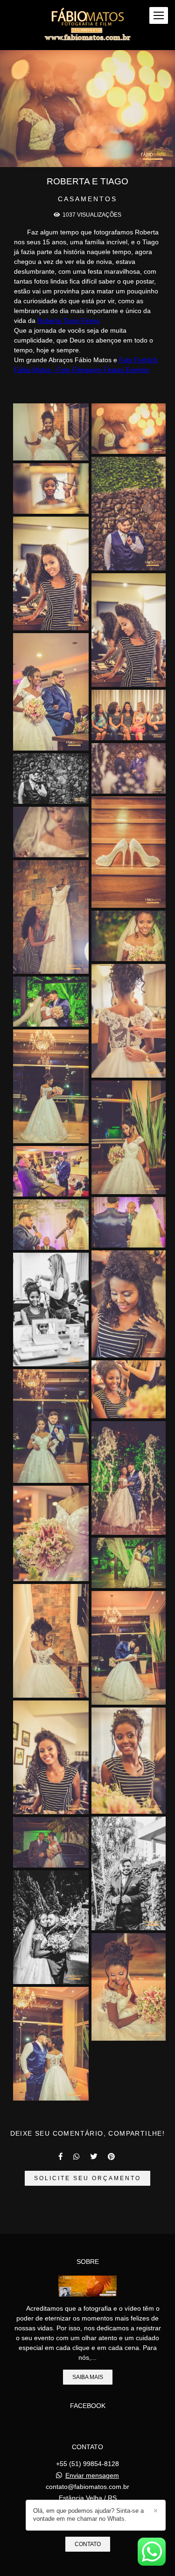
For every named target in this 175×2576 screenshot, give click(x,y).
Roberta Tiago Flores (69, 321)
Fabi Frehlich (138, 360)
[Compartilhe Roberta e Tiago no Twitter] (94, 2156)
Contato (88, 2544)
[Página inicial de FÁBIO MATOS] (87, 25)
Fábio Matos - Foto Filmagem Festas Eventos (82, 370)
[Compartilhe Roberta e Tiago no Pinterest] (112, 2156)
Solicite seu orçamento (87, 2178)
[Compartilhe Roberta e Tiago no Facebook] (61, 2156)
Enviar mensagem (92, 2475)
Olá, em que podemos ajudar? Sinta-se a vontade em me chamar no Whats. (88, 2515)
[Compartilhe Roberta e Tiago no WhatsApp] (77, 2156)
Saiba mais (88, 2377)
